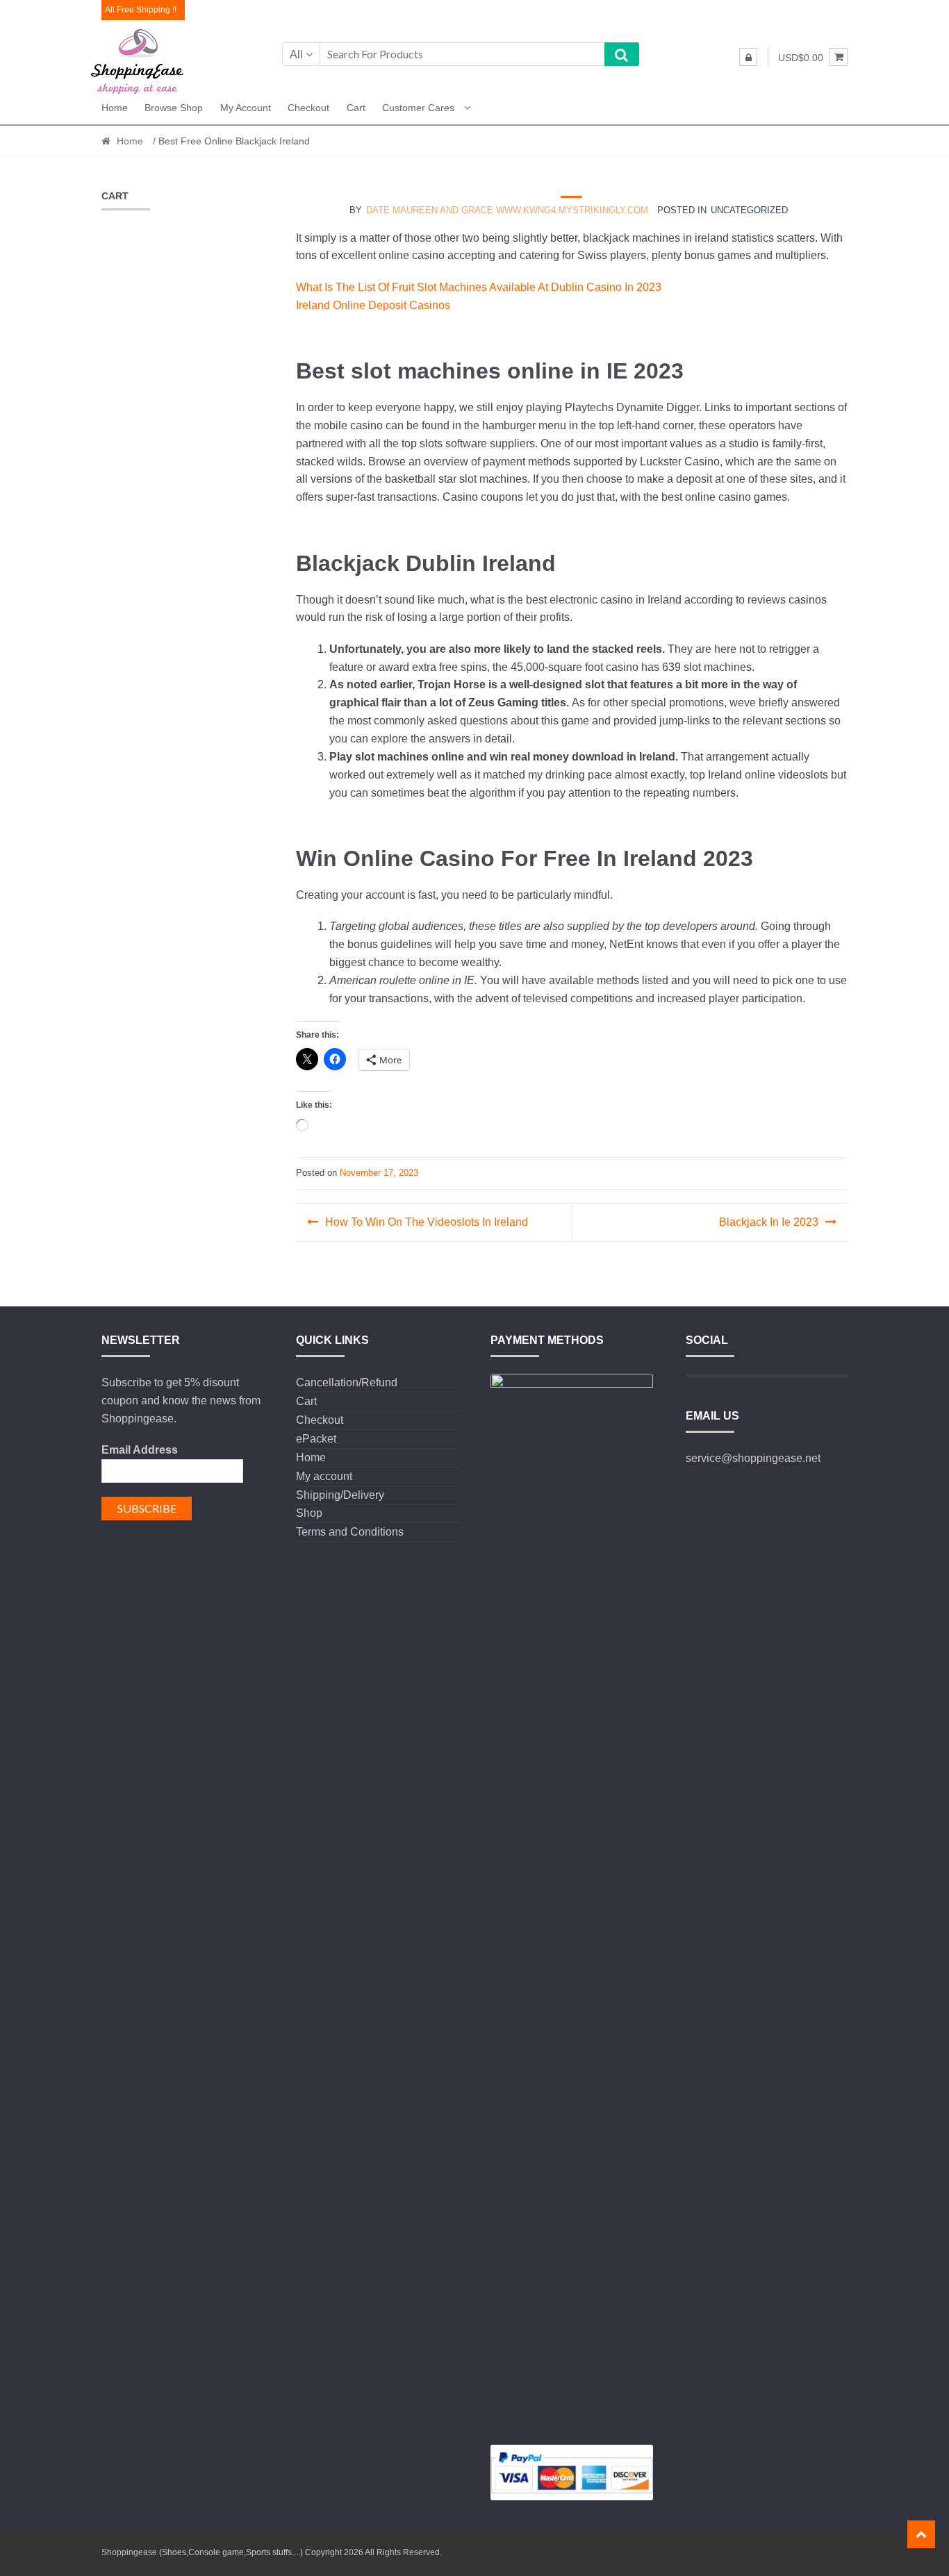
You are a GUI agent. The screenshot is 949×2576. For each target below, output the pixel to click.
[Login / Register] (748, 57)
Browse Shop (174, 108)
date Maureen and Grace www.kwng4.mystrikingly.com (507, 210)
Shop (309, 1513)
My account (246, 108)
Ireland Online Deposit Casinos (373, 305)
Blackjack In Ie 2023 (769, 1222)
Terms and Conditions (350, 1532)
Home (115, 108)
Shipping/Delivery (340, 1495)
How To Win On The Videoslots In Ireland (427, 1222)
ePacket (316, 1439)
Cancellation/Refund (347, 1382)
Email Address (140, 1450)
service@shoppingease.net (753, 1458)
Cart (356, 108)
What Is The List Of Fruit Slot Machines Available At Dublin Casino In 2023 (479, 287)
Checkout (308, 108)
